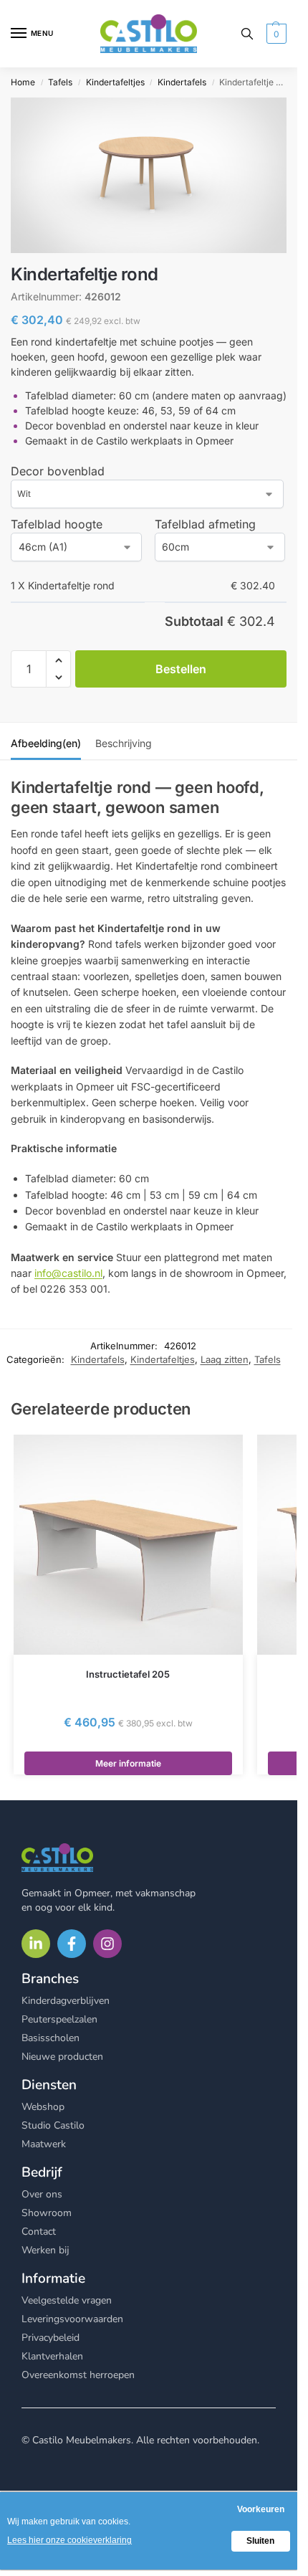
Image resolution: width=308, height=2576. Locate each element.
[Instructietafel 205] (128, 1545)
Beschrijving (124, 743)
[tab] (46, 741)
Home (23, 82)
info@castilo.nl (68, 1273)
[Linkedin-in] (36, 1944)
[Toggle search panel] (247, 34)
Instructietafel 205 (128, 1674)
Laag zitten (225, 1359)
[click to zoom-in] (149, 175)
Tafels (60, 82)
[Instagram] (107, 1944)
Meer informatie (128, 1763)
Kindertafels (182, 82)
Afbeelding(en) (46, 743)
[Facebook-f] (72, 1944)
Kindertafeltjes (115, 82)
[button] (275, 34)
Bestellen (181, 669)
